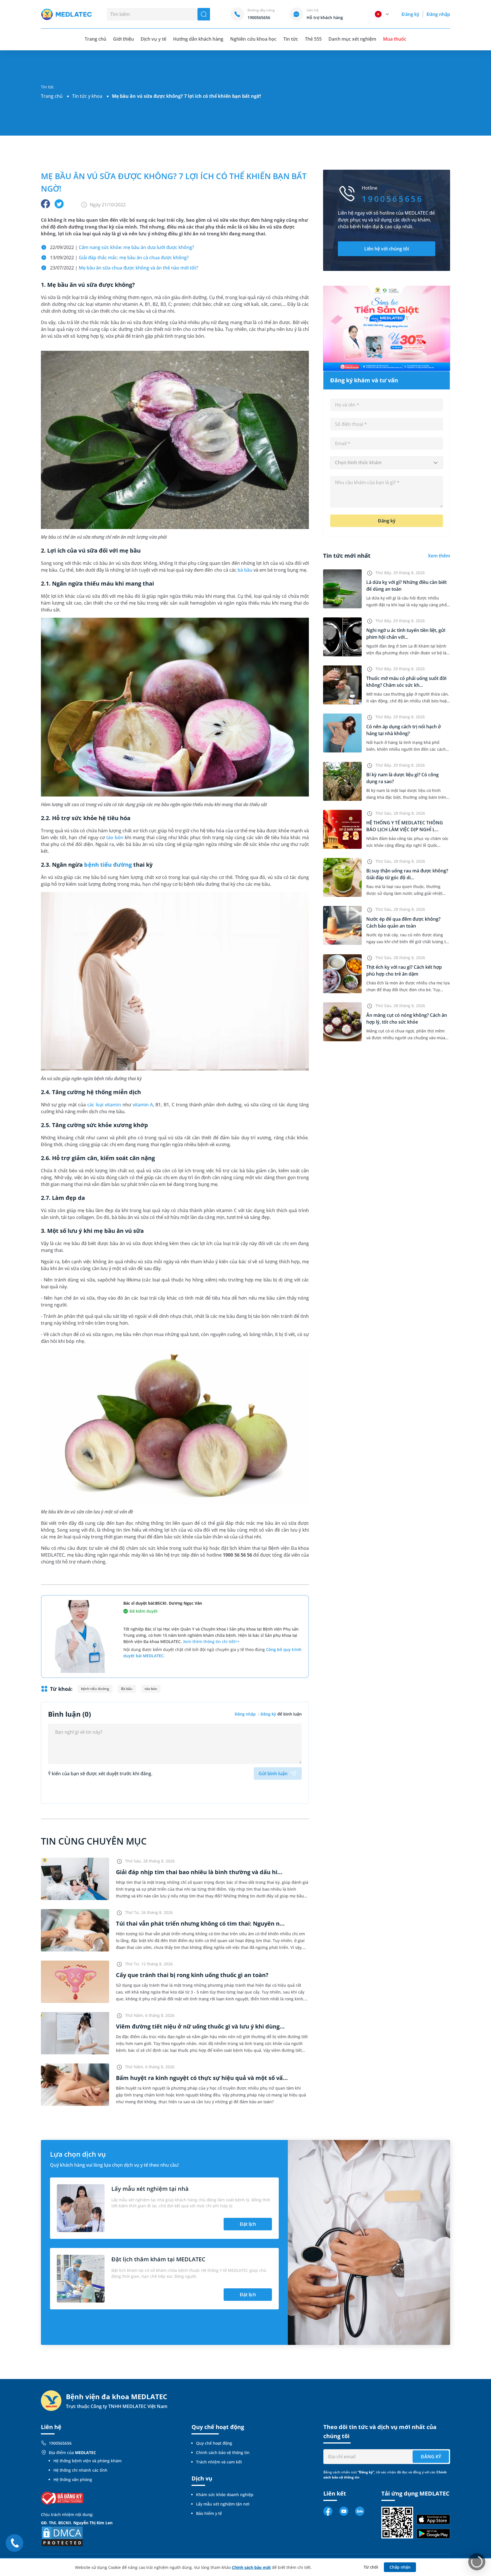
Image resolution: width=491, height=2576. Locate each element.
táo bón (115, 837)
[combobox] (387, 463)
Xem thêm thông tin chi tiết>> (211, 1641)
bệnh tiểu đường (108, 865)
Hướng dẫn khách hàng (198, 39)
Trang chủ (52, 96)
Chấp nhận (400, 2567)
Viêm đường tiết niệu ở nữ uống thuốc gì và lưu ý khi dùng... (200, 2026)
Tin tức (291, 39)
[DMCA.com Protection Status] (62, 2536)
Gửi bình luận (273, 1774)
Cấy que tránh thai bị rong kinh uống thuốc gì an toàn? (192, 1975)
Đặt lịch (248, 2224)
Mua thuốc (395, 39)
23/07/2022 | (124, 268)
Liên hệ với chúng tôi (387, 249)
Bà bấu (127, 1689)
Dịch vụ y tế (153, 39)
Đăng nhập (438, 14)
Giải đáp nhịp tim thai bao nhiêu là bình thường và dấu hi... (199, 1872)
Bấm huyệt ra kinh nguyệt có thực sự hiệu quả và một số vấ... (202, 2078)
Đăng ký (410, 14)
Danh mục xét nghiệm (352, 39)
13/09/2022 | (119, 258)
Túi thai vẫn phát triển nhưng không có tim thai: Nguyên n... (200, 1923)
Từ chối (371, 2567)
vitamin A (143, 1105)
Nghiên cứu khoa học (253, 39)
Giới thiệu (123, 39)
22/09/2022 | (122, 247)
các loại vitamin (104, 1105)
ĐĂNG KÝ (431, 2457)
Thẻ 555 (313, 39)
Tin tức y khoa (87, 96)
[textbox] (387, 463)
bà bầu (245, 570)
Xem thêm (439, 556)
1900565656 (60, 2443)
